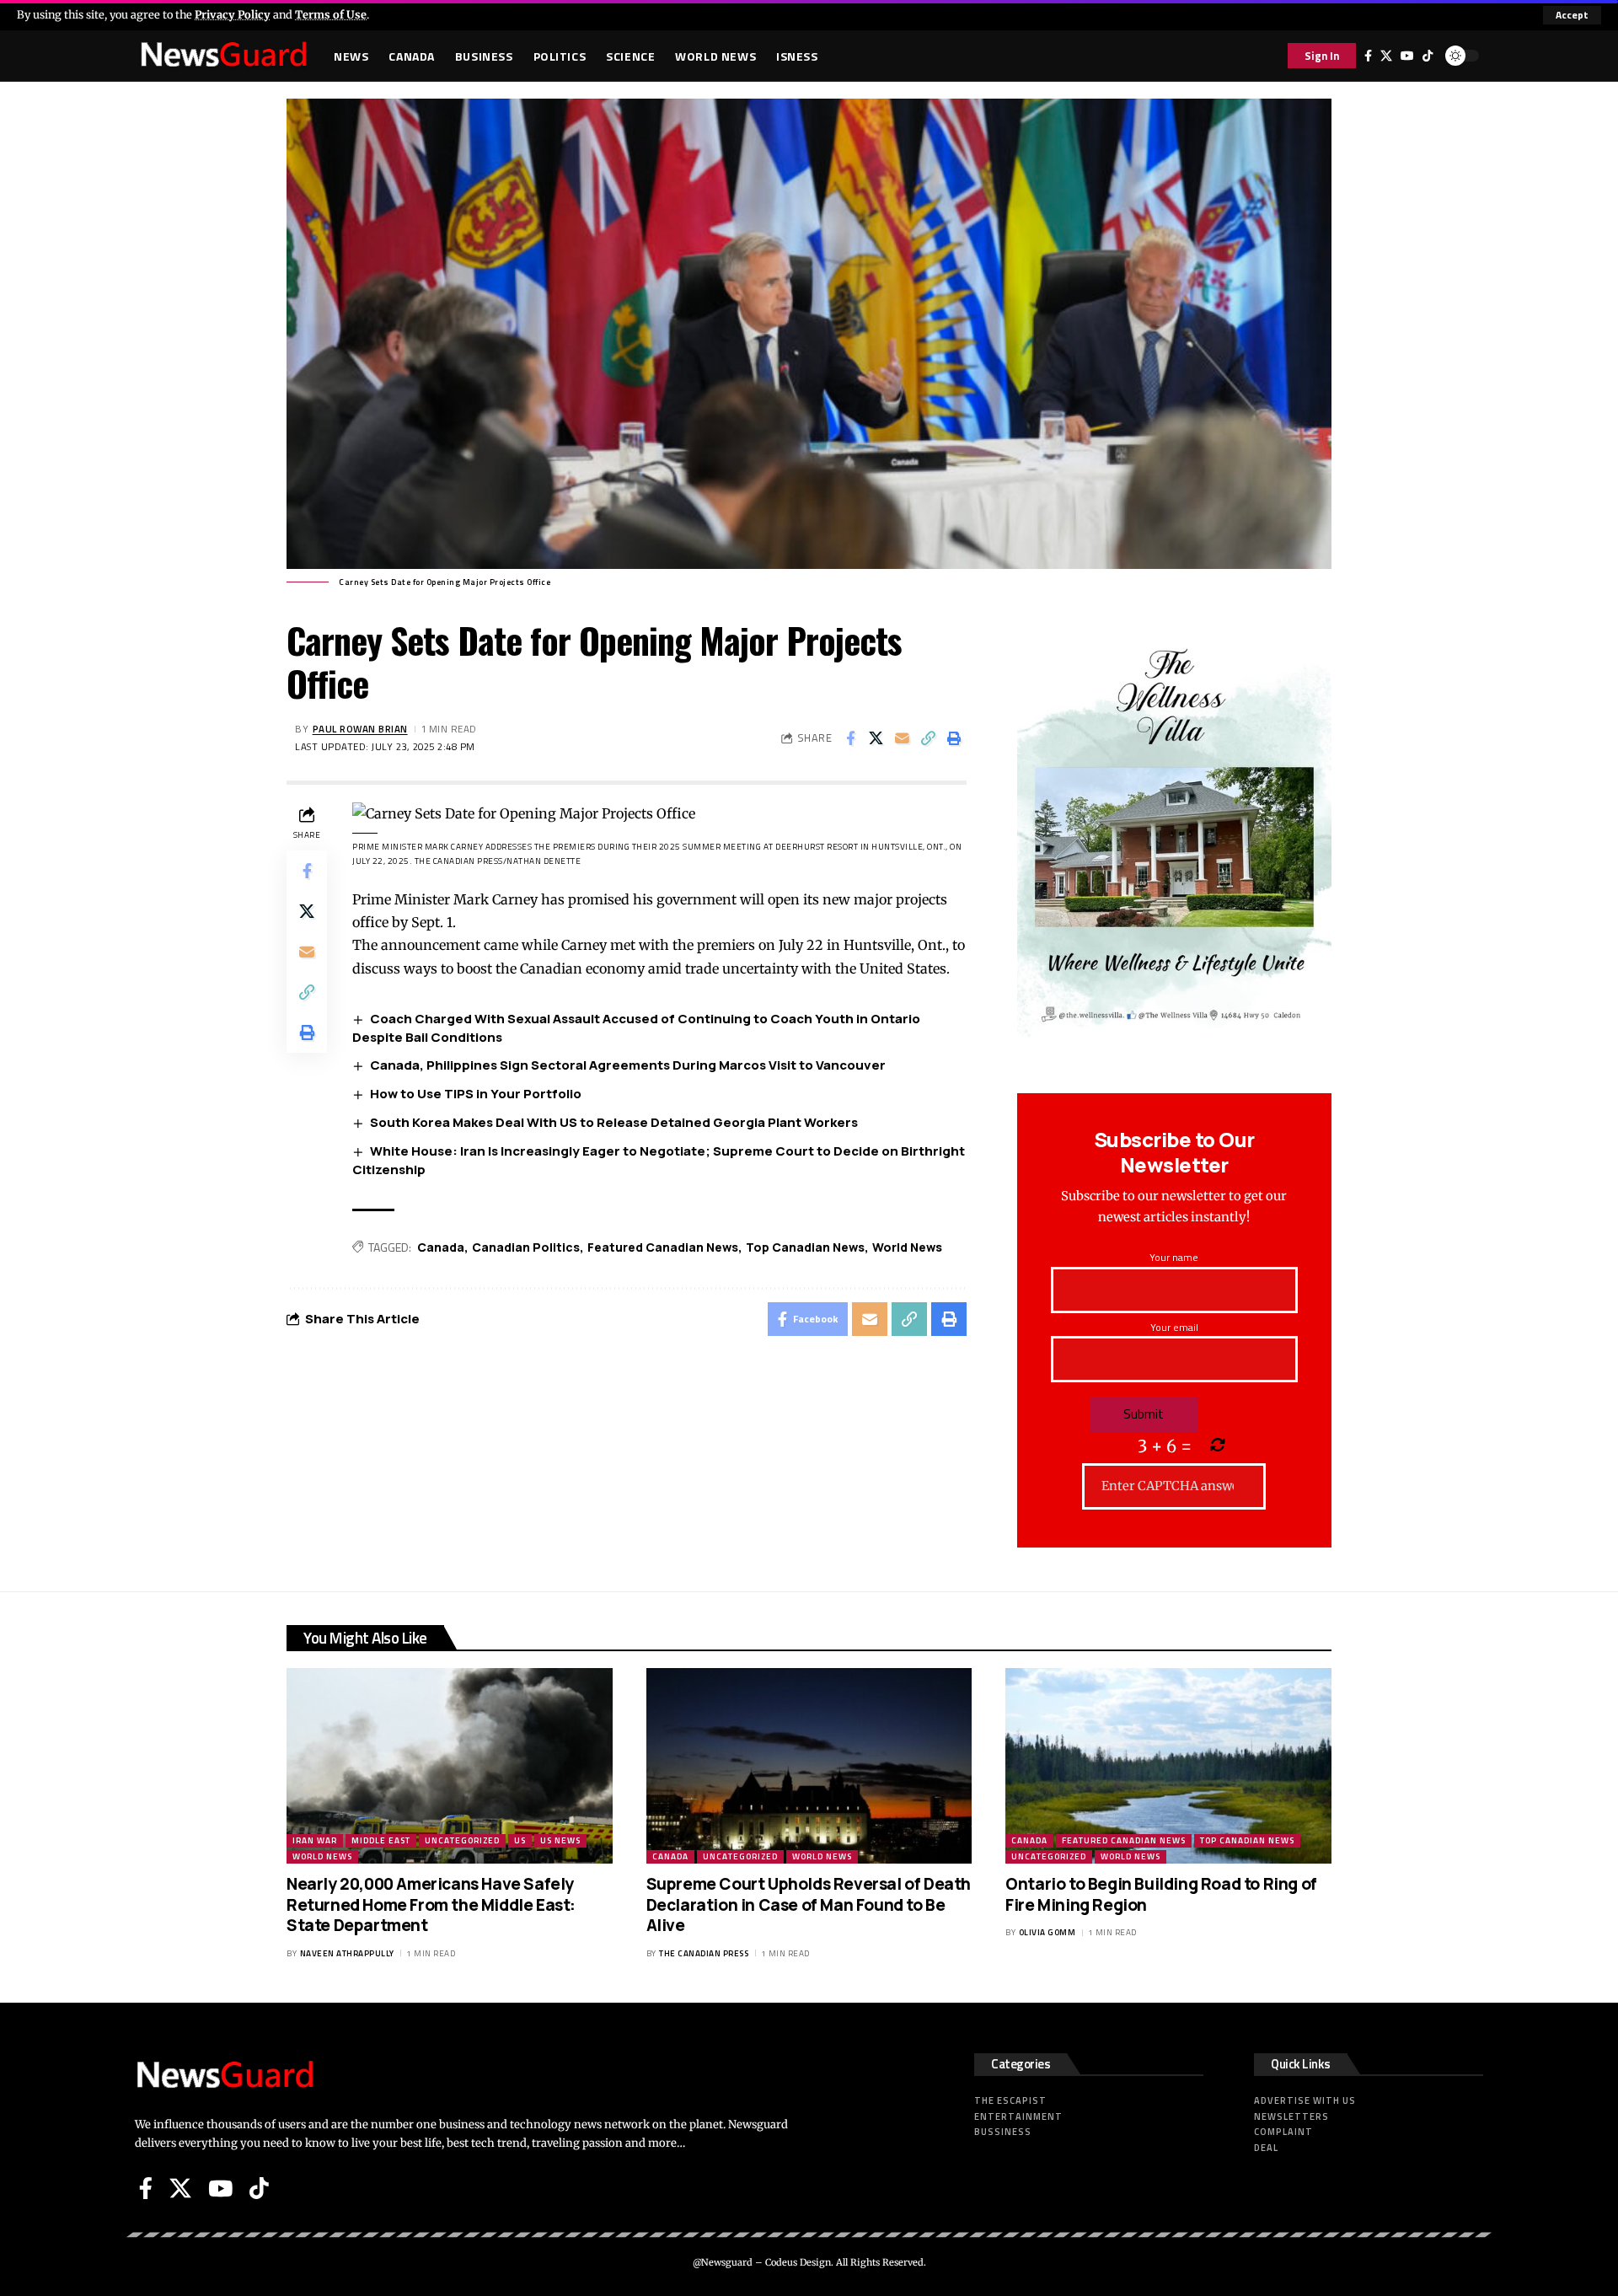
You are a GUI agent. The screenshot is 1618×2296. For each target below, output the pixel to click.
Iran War (315, 1840)
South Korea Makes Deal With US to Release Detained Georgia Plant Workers (614, 1122)
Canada (441, 1247)
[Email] (903, 738)
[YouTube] (1407, 56)
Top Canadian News (805, 1247)
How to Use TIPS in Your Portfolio (476, 1094)
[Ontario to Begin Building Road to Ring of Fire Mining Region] (1168, 1766)
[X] (1386, 56)
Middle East (381, 1840)
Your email (1174, 1327)
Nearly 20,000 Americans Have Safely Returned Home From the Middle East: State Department (431, 1904)
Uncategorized (462, 1840)
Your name (1174, 1257)
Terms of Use (331, 14)
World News (907, 1247)
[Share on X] (876, 738)
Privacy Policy (233, 14)
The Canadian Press (704, 1953)
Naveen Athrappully (347, 1953)
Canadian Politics (526, 1247)
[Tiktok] (1428, 56)
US (520, 1840)
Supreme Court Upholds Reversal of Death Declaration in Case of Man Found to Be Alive (809, 1904)
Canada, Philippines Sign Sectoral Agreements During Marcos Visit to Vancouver (628, 1065)
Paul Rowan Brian (360, 729)
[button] (1572, 15)
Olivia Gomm (1047, 1932)
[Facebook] (1368, 56)
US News (560, 1840)
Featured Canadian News (663, 1247)
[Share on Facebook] (850, 738)
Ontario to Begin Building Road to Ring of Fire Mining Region (1161, 1894)
